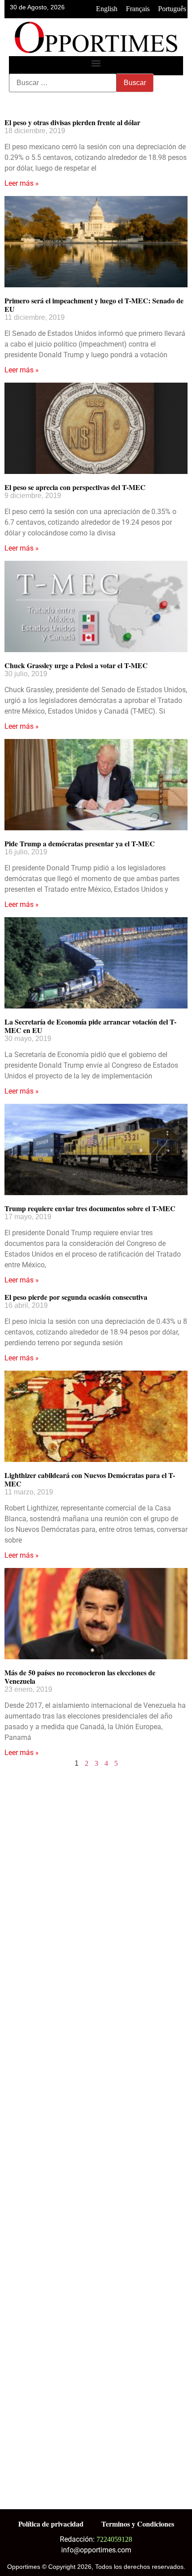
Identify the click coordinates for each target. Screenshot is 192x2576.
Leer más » (22, 183)
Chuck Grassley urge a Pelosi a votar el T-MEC (76, 665)
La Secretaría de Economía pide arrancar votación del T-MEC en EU (90, 1026)
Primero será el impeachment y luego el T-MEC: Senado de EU (94, 305)
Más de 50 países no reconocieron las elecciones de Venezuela (80, 1677)
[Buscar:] (63, 83)
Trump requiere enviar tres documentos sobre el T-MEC (90, 1208)
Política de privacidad (51, 2524)
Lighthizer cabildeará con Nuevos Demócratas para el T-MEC (90, 1479)
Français (138, 9)
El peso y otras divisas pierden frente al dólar (72, 122)
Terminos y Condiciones (138, 2524)
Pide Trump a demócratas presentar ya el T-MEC (80, 843)
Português (172, 9)
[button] (96, 63)
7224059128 (114, 2539)
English (107, 9)
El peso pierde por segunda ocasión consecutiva (76, 1297)
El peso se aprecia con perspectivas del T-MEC (75, 487)
